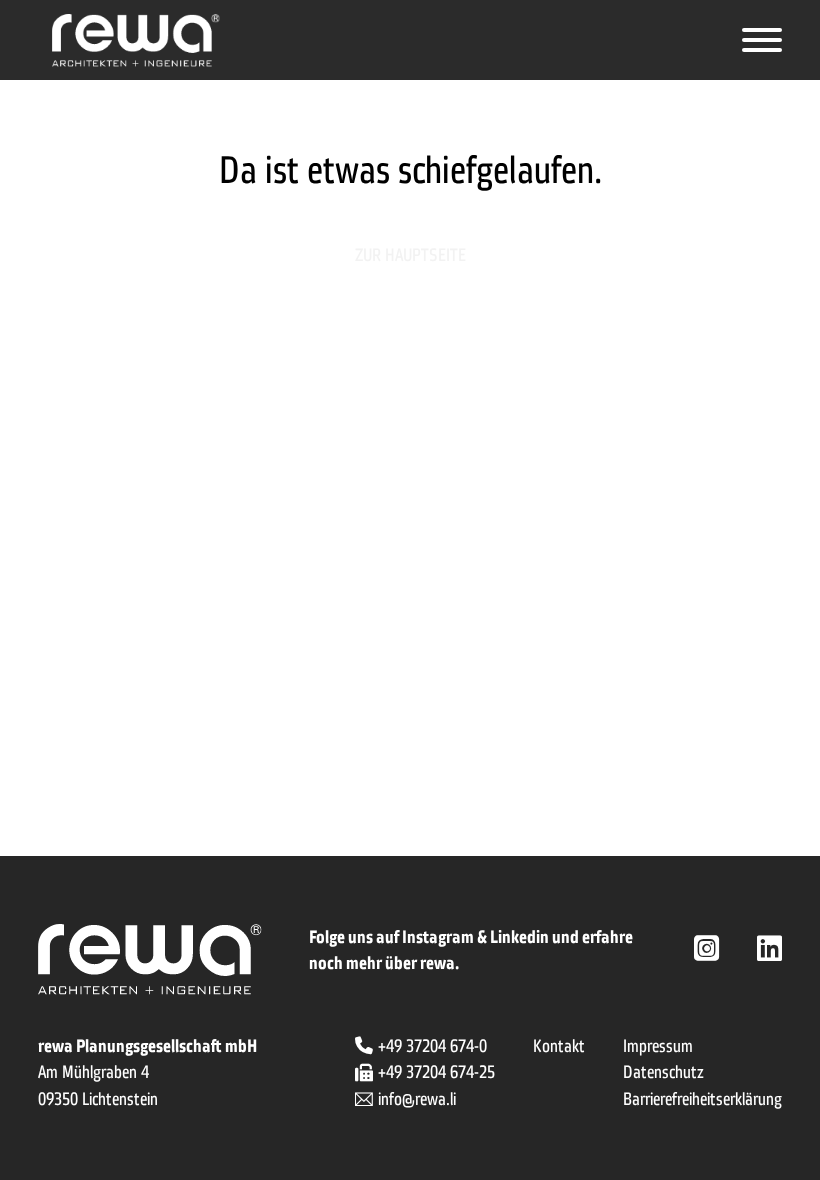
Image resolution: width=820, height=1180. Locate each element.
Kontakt (559, 1046)
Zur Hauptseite (410, 255)
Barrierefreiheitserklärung (702, 1099)
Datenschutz (663, 1072)
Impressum (658, 1046)
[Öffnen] (762, 40)
